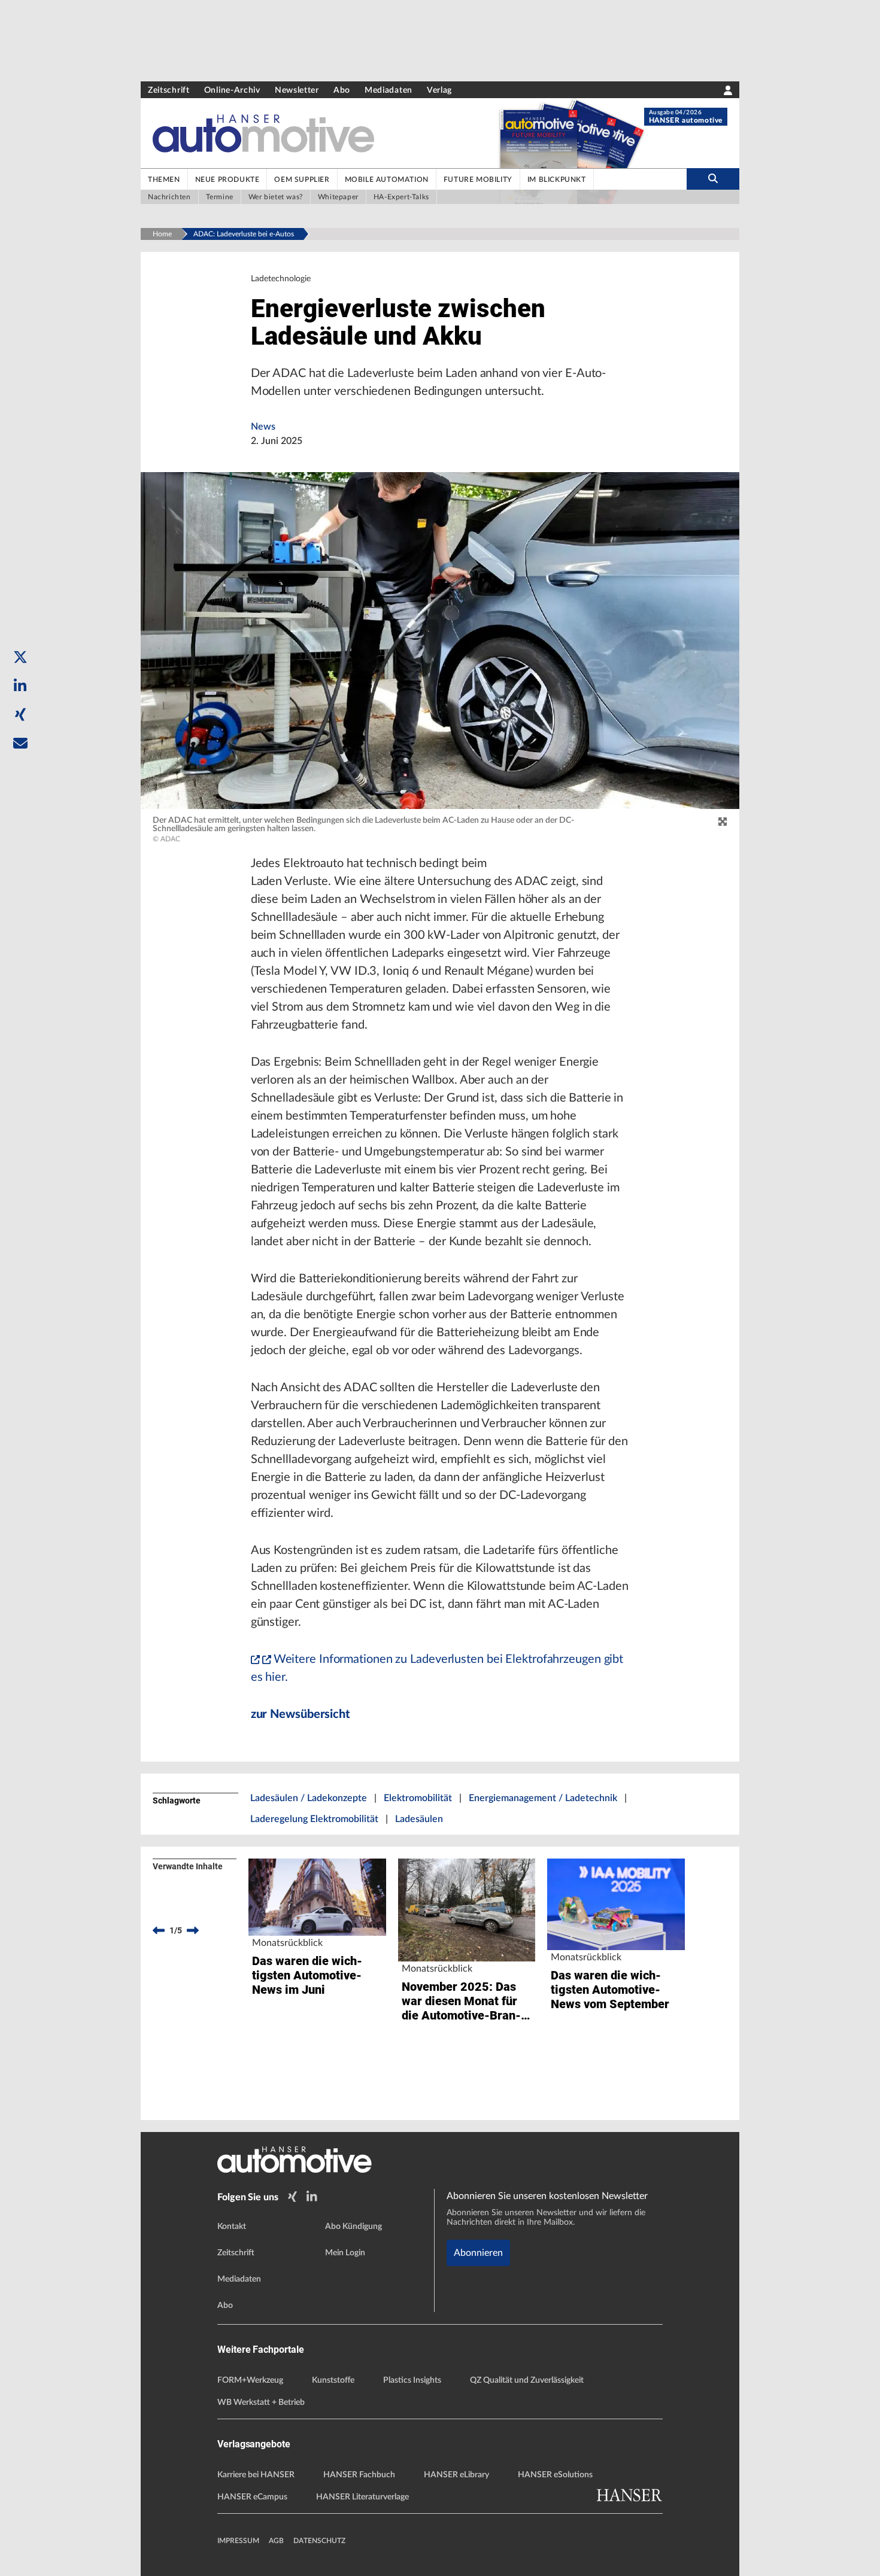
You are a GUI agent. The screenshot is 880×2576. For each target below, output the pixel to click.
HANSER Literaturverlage (362, 2497)
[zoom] (723, 822)
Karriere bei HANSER (256, 2475)
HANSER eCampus (252, 2497)
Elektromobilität (418, 1798)
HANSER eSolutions (555, 2475)
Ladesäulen (419, 1819)
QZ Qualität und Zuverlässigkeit (527, 2380)
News (263, 427)
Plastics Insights (412, 2380)
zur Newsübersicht (301, 1714)
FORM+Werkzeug (250, 2380)
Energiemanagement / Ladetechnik (543, 1798)
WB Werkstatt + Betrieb (261, 2402)
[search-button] (713, 179)
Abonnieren (478, 2253)
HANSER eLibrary (456, 2475)
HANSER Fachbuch (359, 2475)
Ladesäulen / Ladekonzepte (309, 1798)
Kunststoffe (333, 2380)
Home (162, 234)
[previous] (159, 1930)
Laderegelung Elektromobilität (314, 1819)
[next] (193, 1930)
